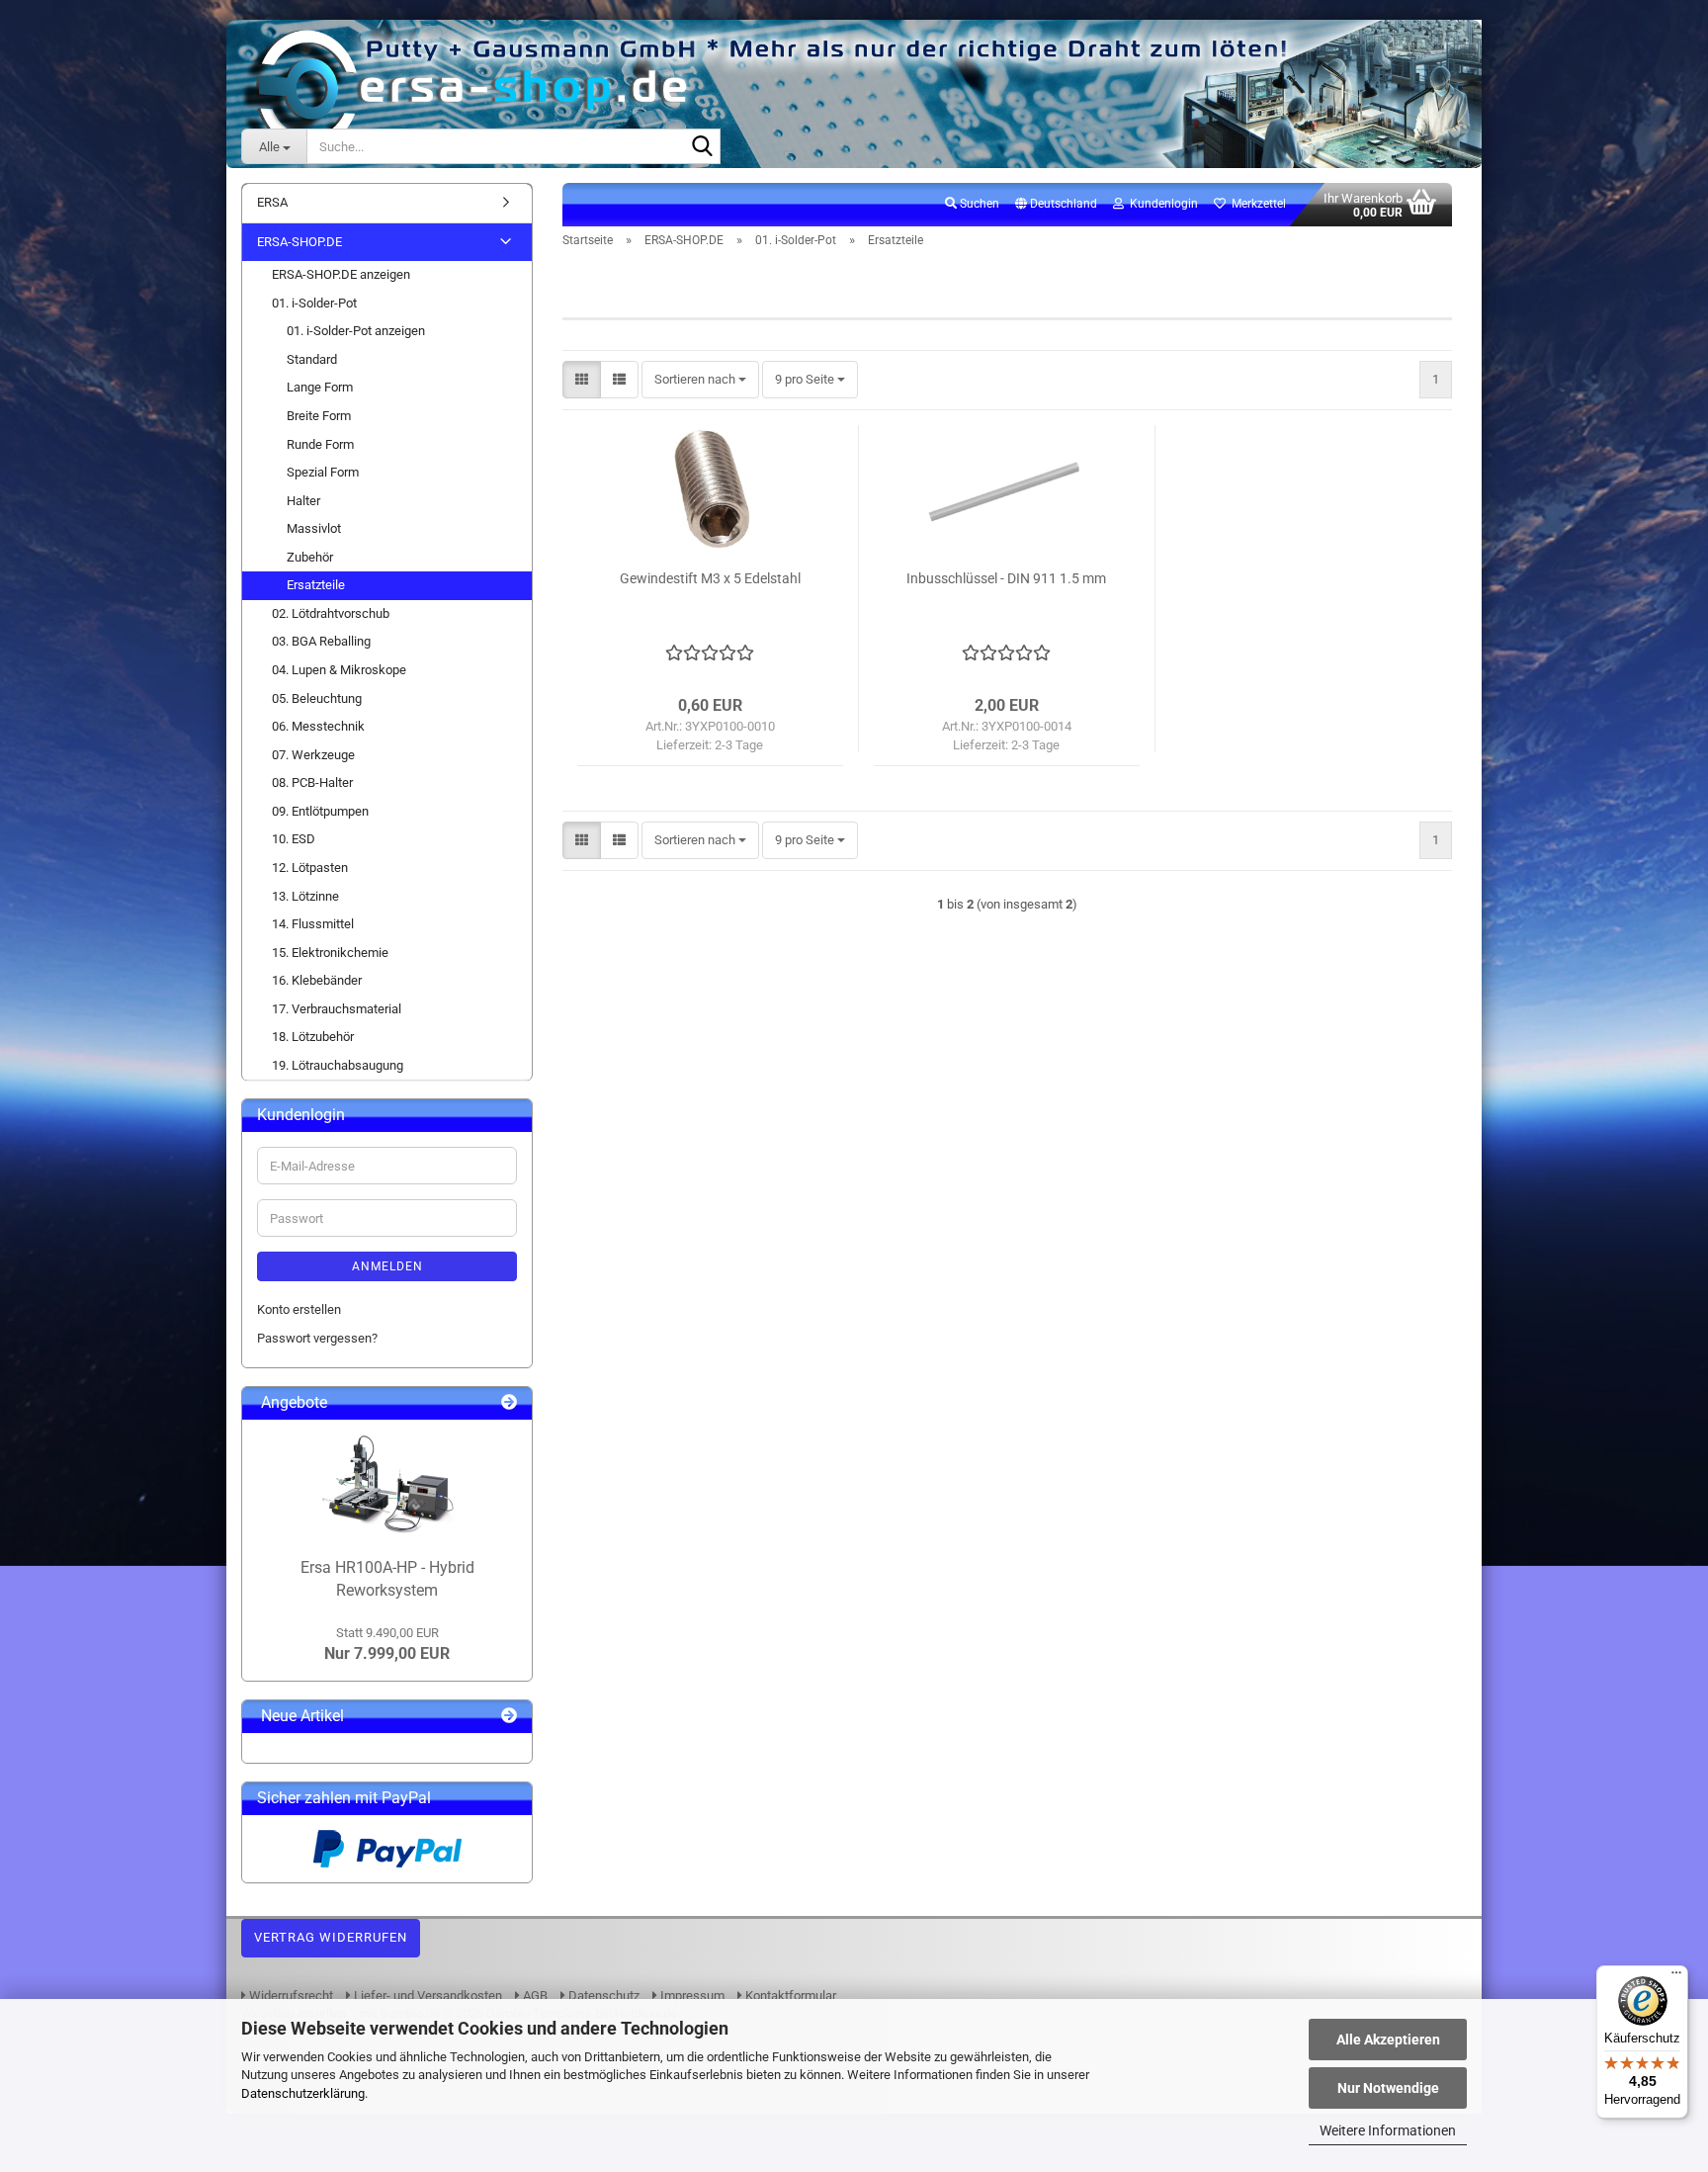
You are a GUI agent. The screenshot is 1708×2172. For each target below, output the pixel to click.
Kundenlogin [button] (1161, 204)
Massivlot (314, 528)
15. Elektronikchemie (330, 953)
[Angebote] (509, 1403)
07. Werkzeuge (313, 755)
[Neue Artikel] (509, 1717)
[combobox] (700, 380)
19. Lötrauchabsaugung (338, 1065)
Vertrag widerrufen (331, 1937)
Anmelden (387, 1266)
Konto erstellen (299, 1309)
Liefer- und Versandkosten (427, 1996)
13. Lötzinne (305, 896)
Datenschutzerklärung (303, 2093)
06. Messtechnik (318, 726)
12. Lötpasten (310, 868)
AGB (534, 1996)
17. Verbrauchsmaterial (337, 1009)
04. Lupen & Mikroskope (339, 670)
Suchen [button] (978, 204)
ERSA (272, 202)
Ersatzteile (316, 585)
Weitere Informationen (1388, 2130)
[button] (1056, 205)
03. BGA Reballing (321, 641)
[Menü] (1676, 1977)
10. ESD (294, 839)
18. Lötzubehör (313, 1037)
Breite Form (319, 416)
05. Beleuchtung (317, 698)
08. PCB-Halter (312, 782)
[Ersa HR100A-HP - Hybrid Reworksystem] (387, 1484)
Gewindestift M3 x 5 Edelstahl (710, 578)
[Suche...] (702, 147)
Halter (303, 501)
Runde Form (320, 444)
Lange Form (320, 387)
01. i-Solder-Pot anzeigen (356, 331)
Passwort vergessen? (317, 1338)
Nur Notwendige (1388, 2088)
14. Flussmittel (313, 924)
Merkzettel (1256, 204)
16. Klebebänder (317, 980)
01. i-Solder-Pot (314, 303)
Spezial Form (323, 472)
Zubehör (310, 557)
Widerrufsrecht (290, 1996)
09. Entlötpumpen (320, 811)
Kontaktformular (789, 1996)
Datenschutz (602, 1996)
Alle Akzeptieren (1388, 2040)
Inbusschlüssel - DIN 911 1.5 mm (1006, 578)
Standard (312, 359)
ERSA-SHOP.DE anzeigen (341, 274)
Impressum (691, 1996)
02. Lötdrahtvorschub (331, 613)
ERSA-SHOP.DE (299, 242)
